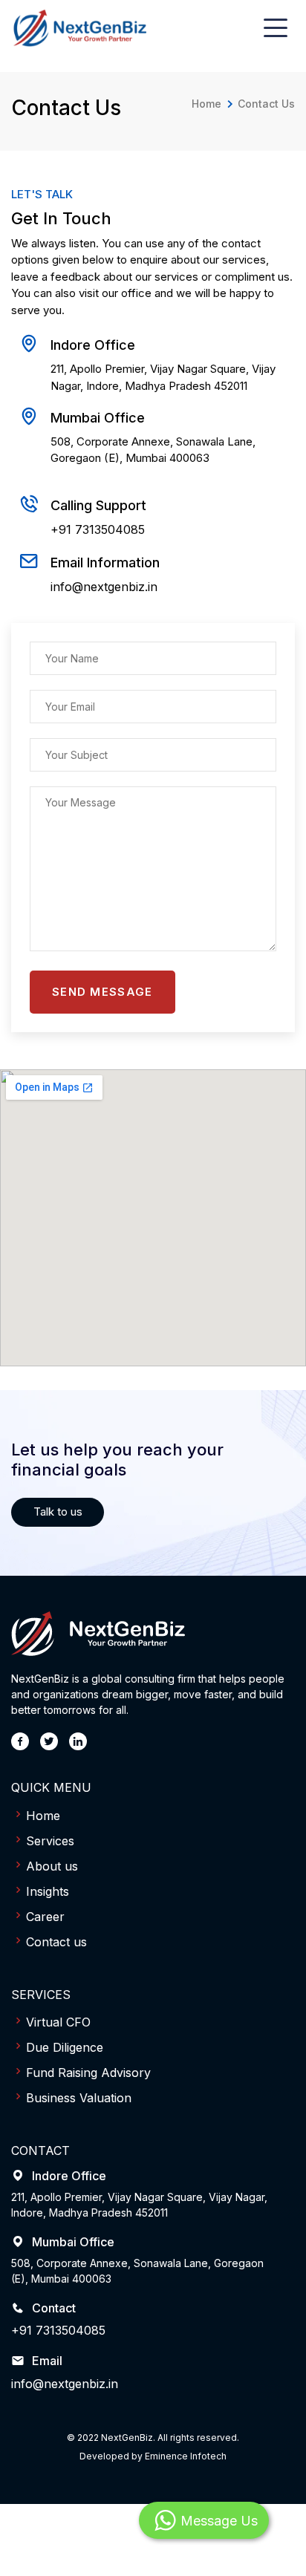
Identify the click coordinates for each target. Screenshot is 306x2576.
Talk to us (58, 1512)
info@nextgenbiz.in (104, 587)
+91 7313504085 (98, 529)
